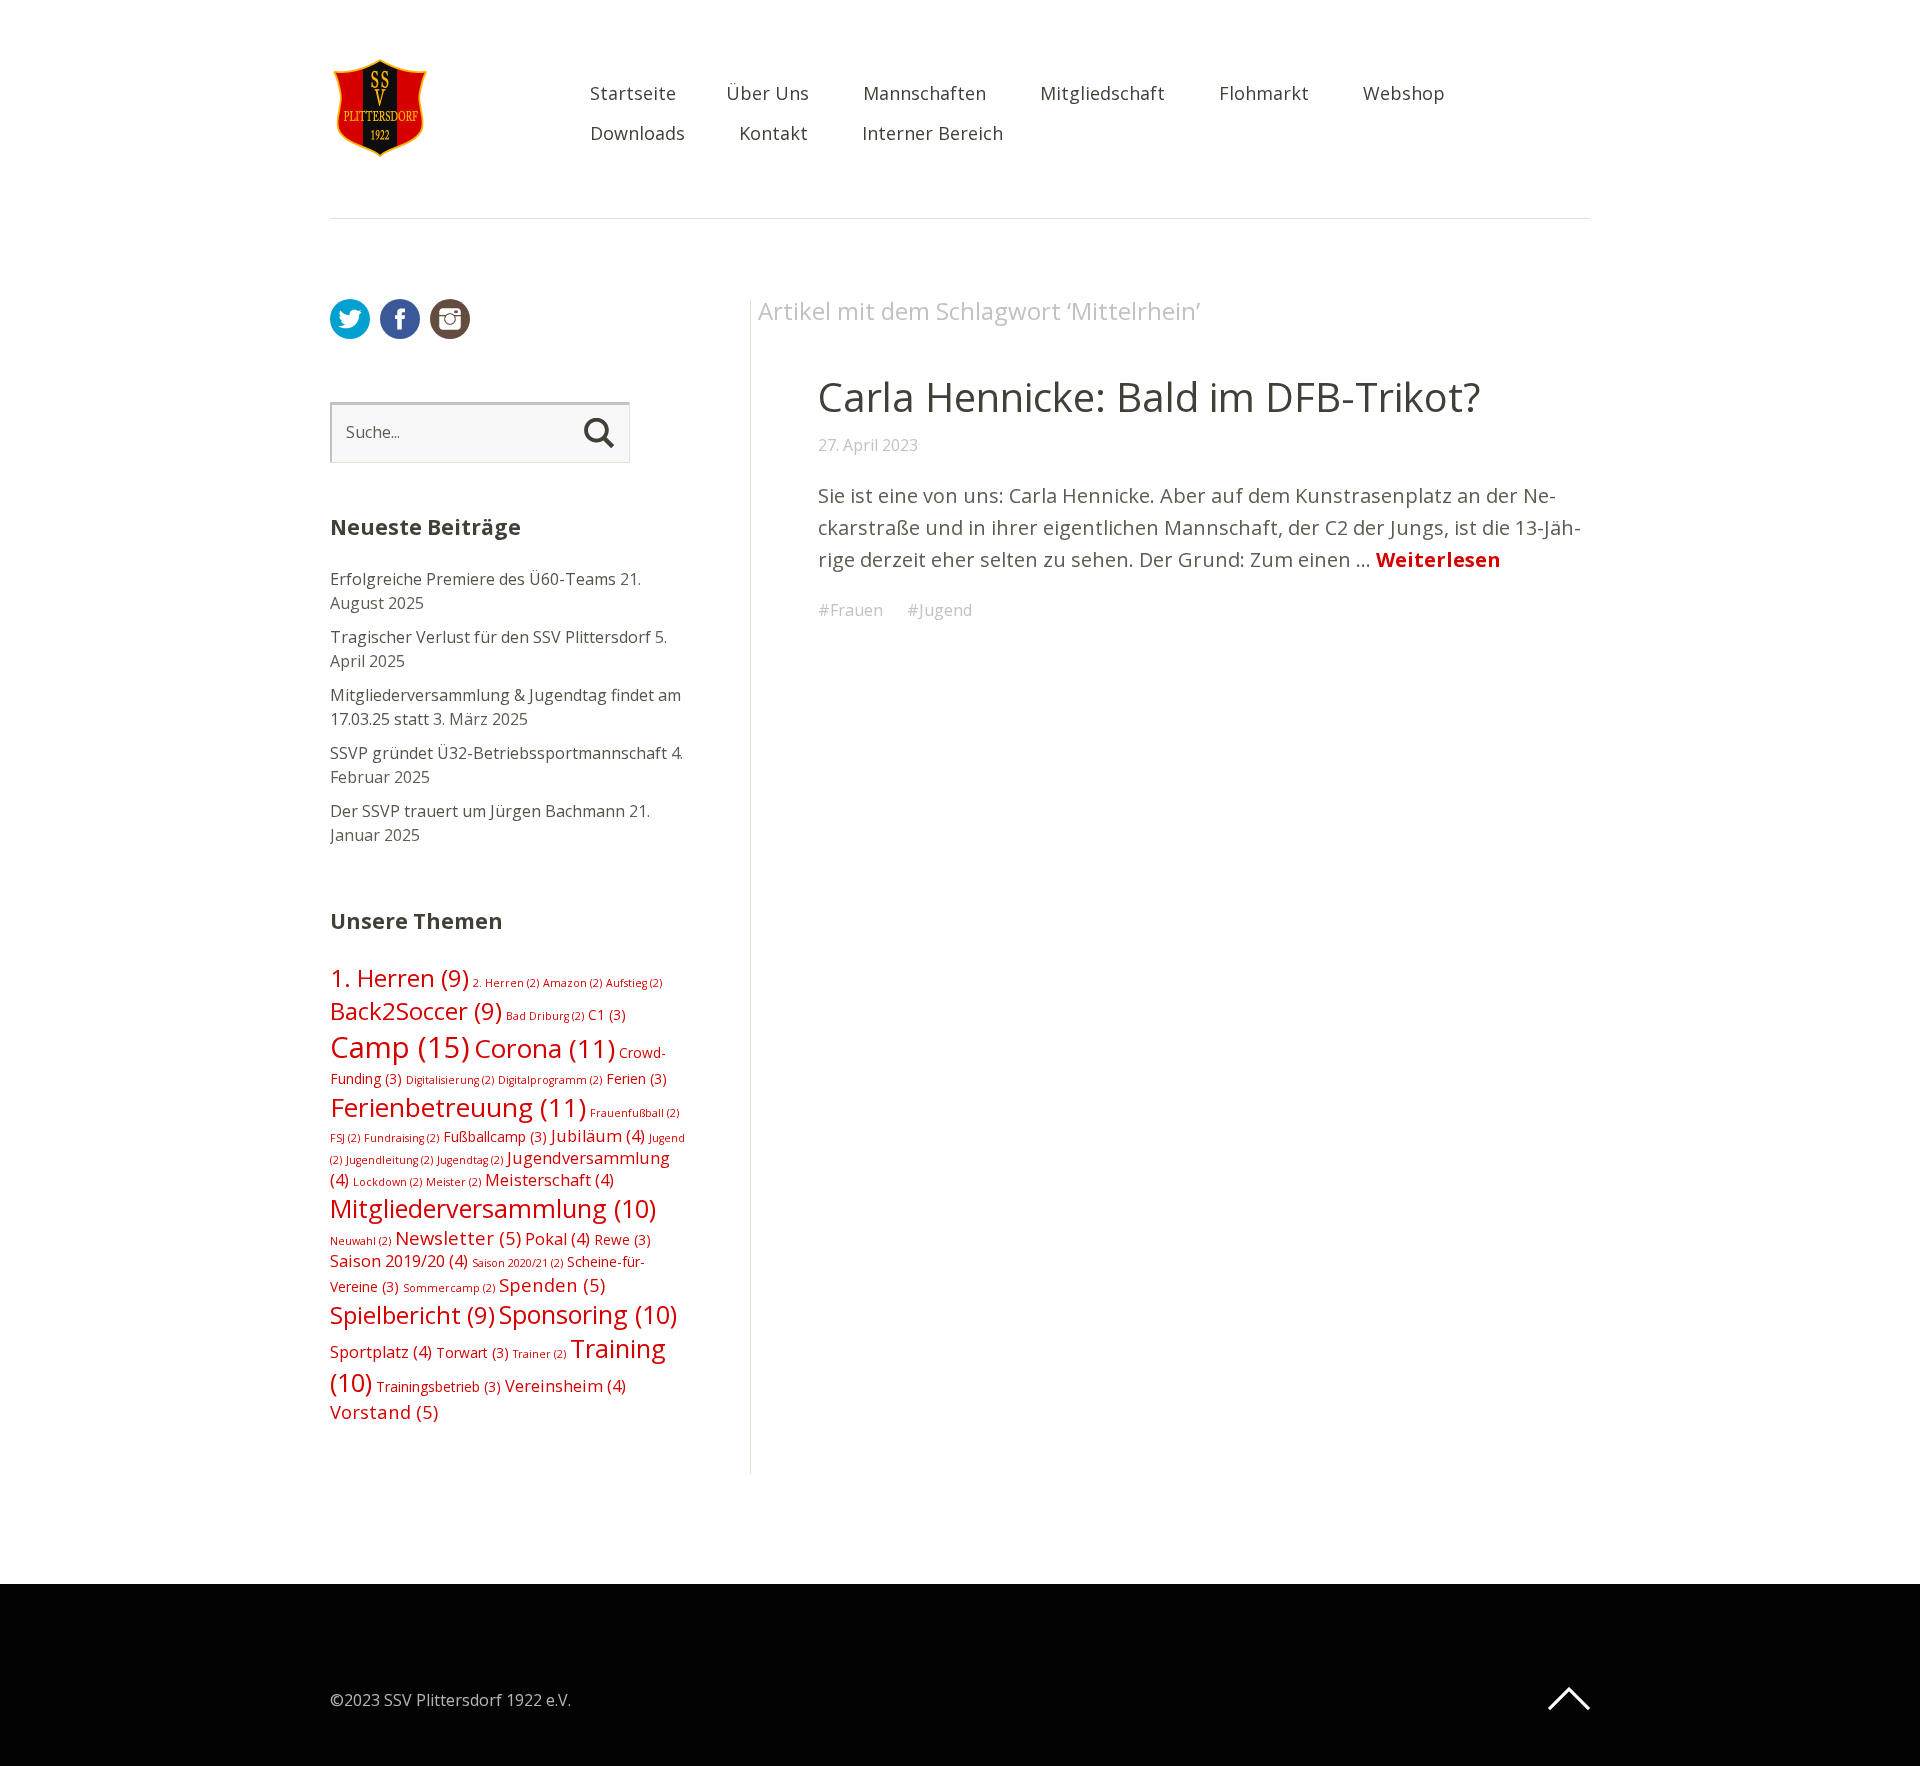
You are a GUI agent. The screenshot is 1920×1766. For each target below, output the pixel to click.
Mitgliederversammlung (493, 1208)
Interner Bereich (932, 134)
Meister (453, 1182)
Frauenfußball (634, 1113)
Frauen (856, 610)
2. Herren (506, 983)
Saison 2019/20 (399, 1261)
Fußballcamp (495, 1136)
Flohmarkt (1264, 94)
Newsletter (458, 1237)
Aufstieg (634, 983)
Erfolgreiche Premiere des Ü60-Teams (473, 579)
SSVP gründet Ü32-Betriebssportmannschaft (498, 753)
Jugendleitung (389, 1160)
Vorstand (384, 1411)
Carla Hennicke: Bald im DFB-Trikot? (1149, 396)
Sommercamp (449, 1288)
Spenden (552, 1284)
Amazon (572, 983)
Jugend (945, 610)
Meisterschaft (549, 1180)
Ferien (636, 1078)
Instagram (450, 319)
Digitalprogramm (550, 1080)
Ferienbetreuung (458, 1107)
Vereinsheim (565, 1386)
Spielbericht (412, 1314)
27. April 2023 (868, 445)
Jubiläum (598, 1136)
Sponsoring (588, 1314)
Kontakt (773, 134)
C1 (607, 1014)
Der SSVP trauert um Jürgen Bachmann (477, 811)
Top (1569, 1699)
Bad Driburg (545, 1016)
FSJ (345, 1138)
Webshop (1404, 94)
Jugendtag (470, 1160)
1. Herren (399, 977)
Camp (400, 1047)
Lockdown (387, 1182)
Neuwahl (360, 1241)
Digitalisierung (450, 1080)
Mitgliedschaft (1102, 94)
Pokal (557, 1239)
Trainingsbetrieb (438, 1386)
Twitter (350, 319)
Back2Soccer (416, 1010)
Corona (544, 1048)
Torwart (472, 1352)
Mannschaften (924, 94)
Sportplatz (381, 1352)
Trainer (539, 1354)
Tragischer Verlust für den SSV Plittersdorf (490, 637)
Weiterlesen (1438, 559)
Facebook (400, 319)
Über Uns (767, 94)
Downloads (637, 134)
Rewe (622, 1239)
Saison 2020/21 (517, 1263)
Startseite (633, 94)
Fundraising (401, 1138)
